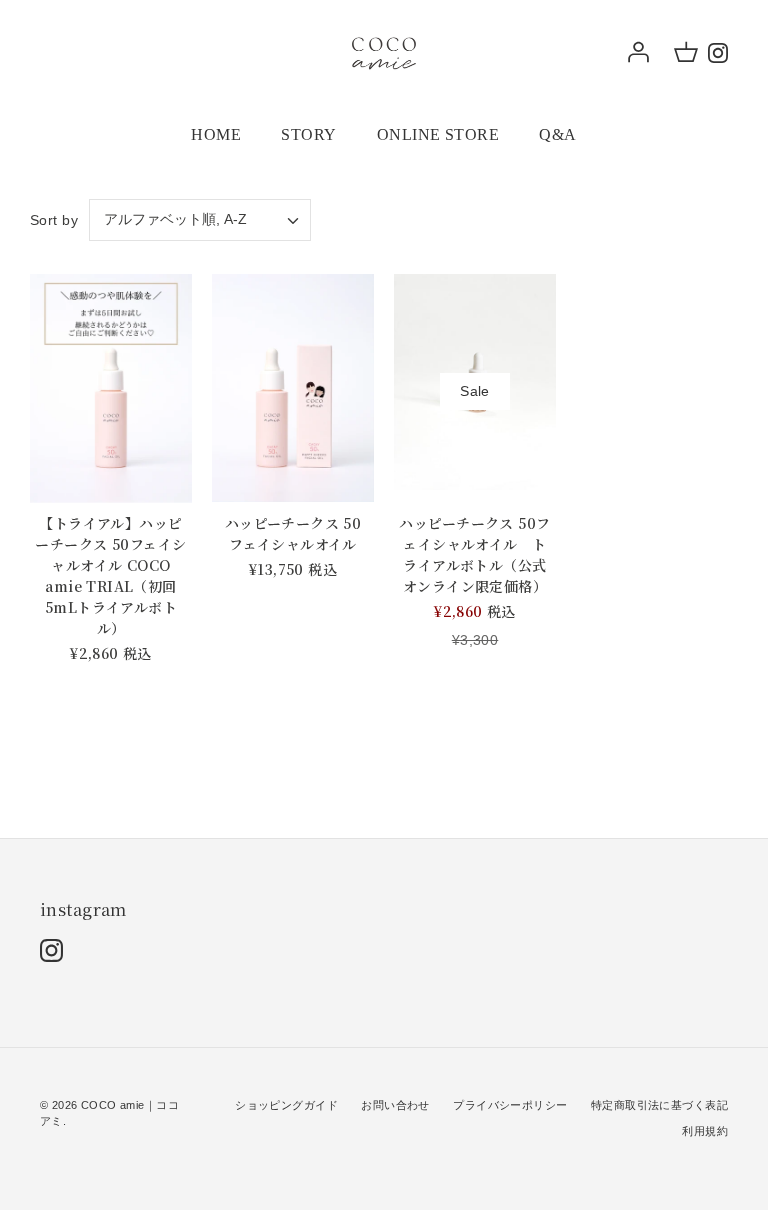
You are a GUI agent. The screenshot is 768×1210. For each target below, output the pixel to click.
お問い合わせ (395, 1105)
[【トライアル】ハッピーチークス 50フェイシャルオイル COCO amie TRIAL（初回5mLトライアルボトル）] (111, 389)
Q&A (557, 134)
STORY (308, 134)
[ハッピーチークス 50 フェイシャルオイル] (293, 389)
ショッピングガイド (286, 1105)
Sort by (54, 220)
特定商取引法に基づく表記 (659, 1105)
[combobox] (200, 220)
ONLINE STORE (438, 134)
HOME (216, 134)
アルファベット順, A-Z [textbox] (175, 219)
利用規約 (705, 1131)
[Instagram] (718, 52)
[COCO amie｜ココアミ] (384, 52)
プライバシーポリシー (510, 1105)
